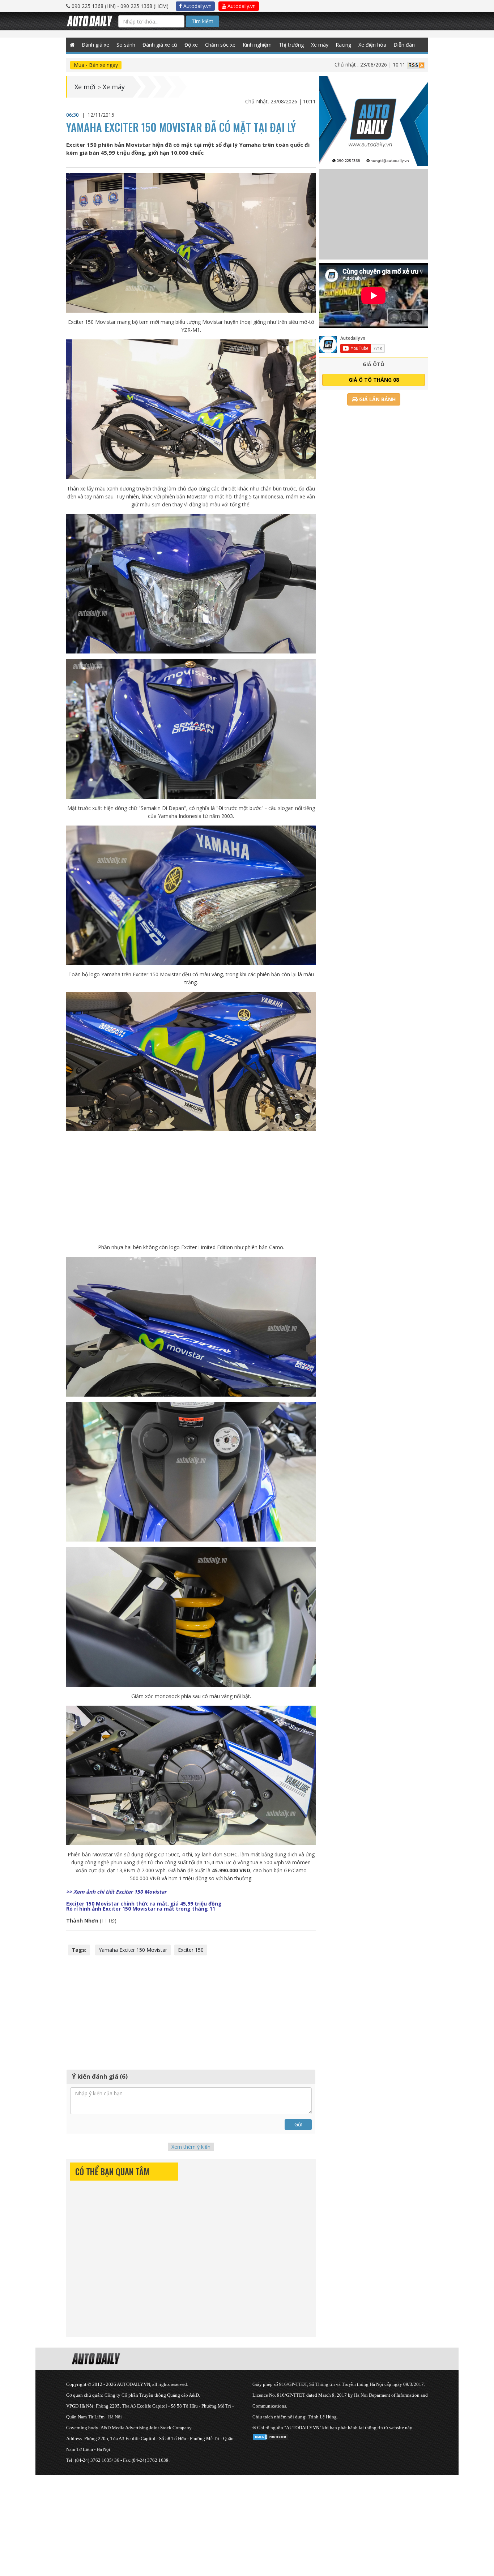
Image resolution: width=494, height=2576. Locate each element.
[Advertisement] (191, 1187)
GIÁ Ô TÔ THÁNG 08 (374, 380)
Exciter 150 (191, 1950)
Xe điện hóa (372, 45)
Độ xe (191, 45)
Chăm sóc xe (220, 45)
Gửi (298, 2124)
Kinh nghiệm (257, 45)
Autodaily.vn (197, 6)
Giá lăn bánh (377, 399)
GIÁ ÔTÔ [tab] (374, 364)
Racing (343, 45)
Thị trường (291, 45)
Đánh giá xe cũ (160, 45)
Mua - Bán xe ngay (96, 65)
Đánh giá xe (95, 45)
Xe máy (320, 45)
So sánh (126, 45)
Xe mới (85, 87)
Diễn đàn (404, 45)
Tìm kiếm (203, 21)
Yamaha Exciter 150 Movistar (133, 1950)
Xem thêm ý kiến (191, 2147)
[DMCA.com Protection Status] (271, 2436)
